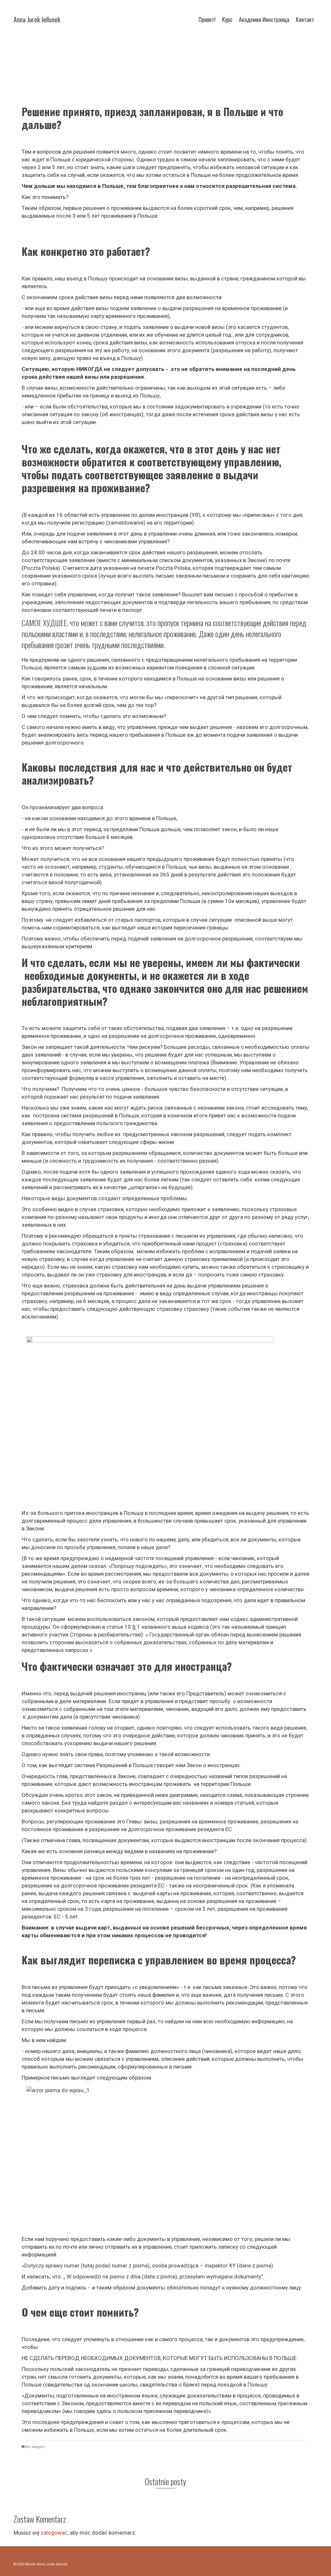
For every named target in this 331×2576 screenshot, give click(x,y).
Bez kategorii (35, 2447)
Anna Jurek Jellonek (37, 19)
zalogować (54, 2533)
